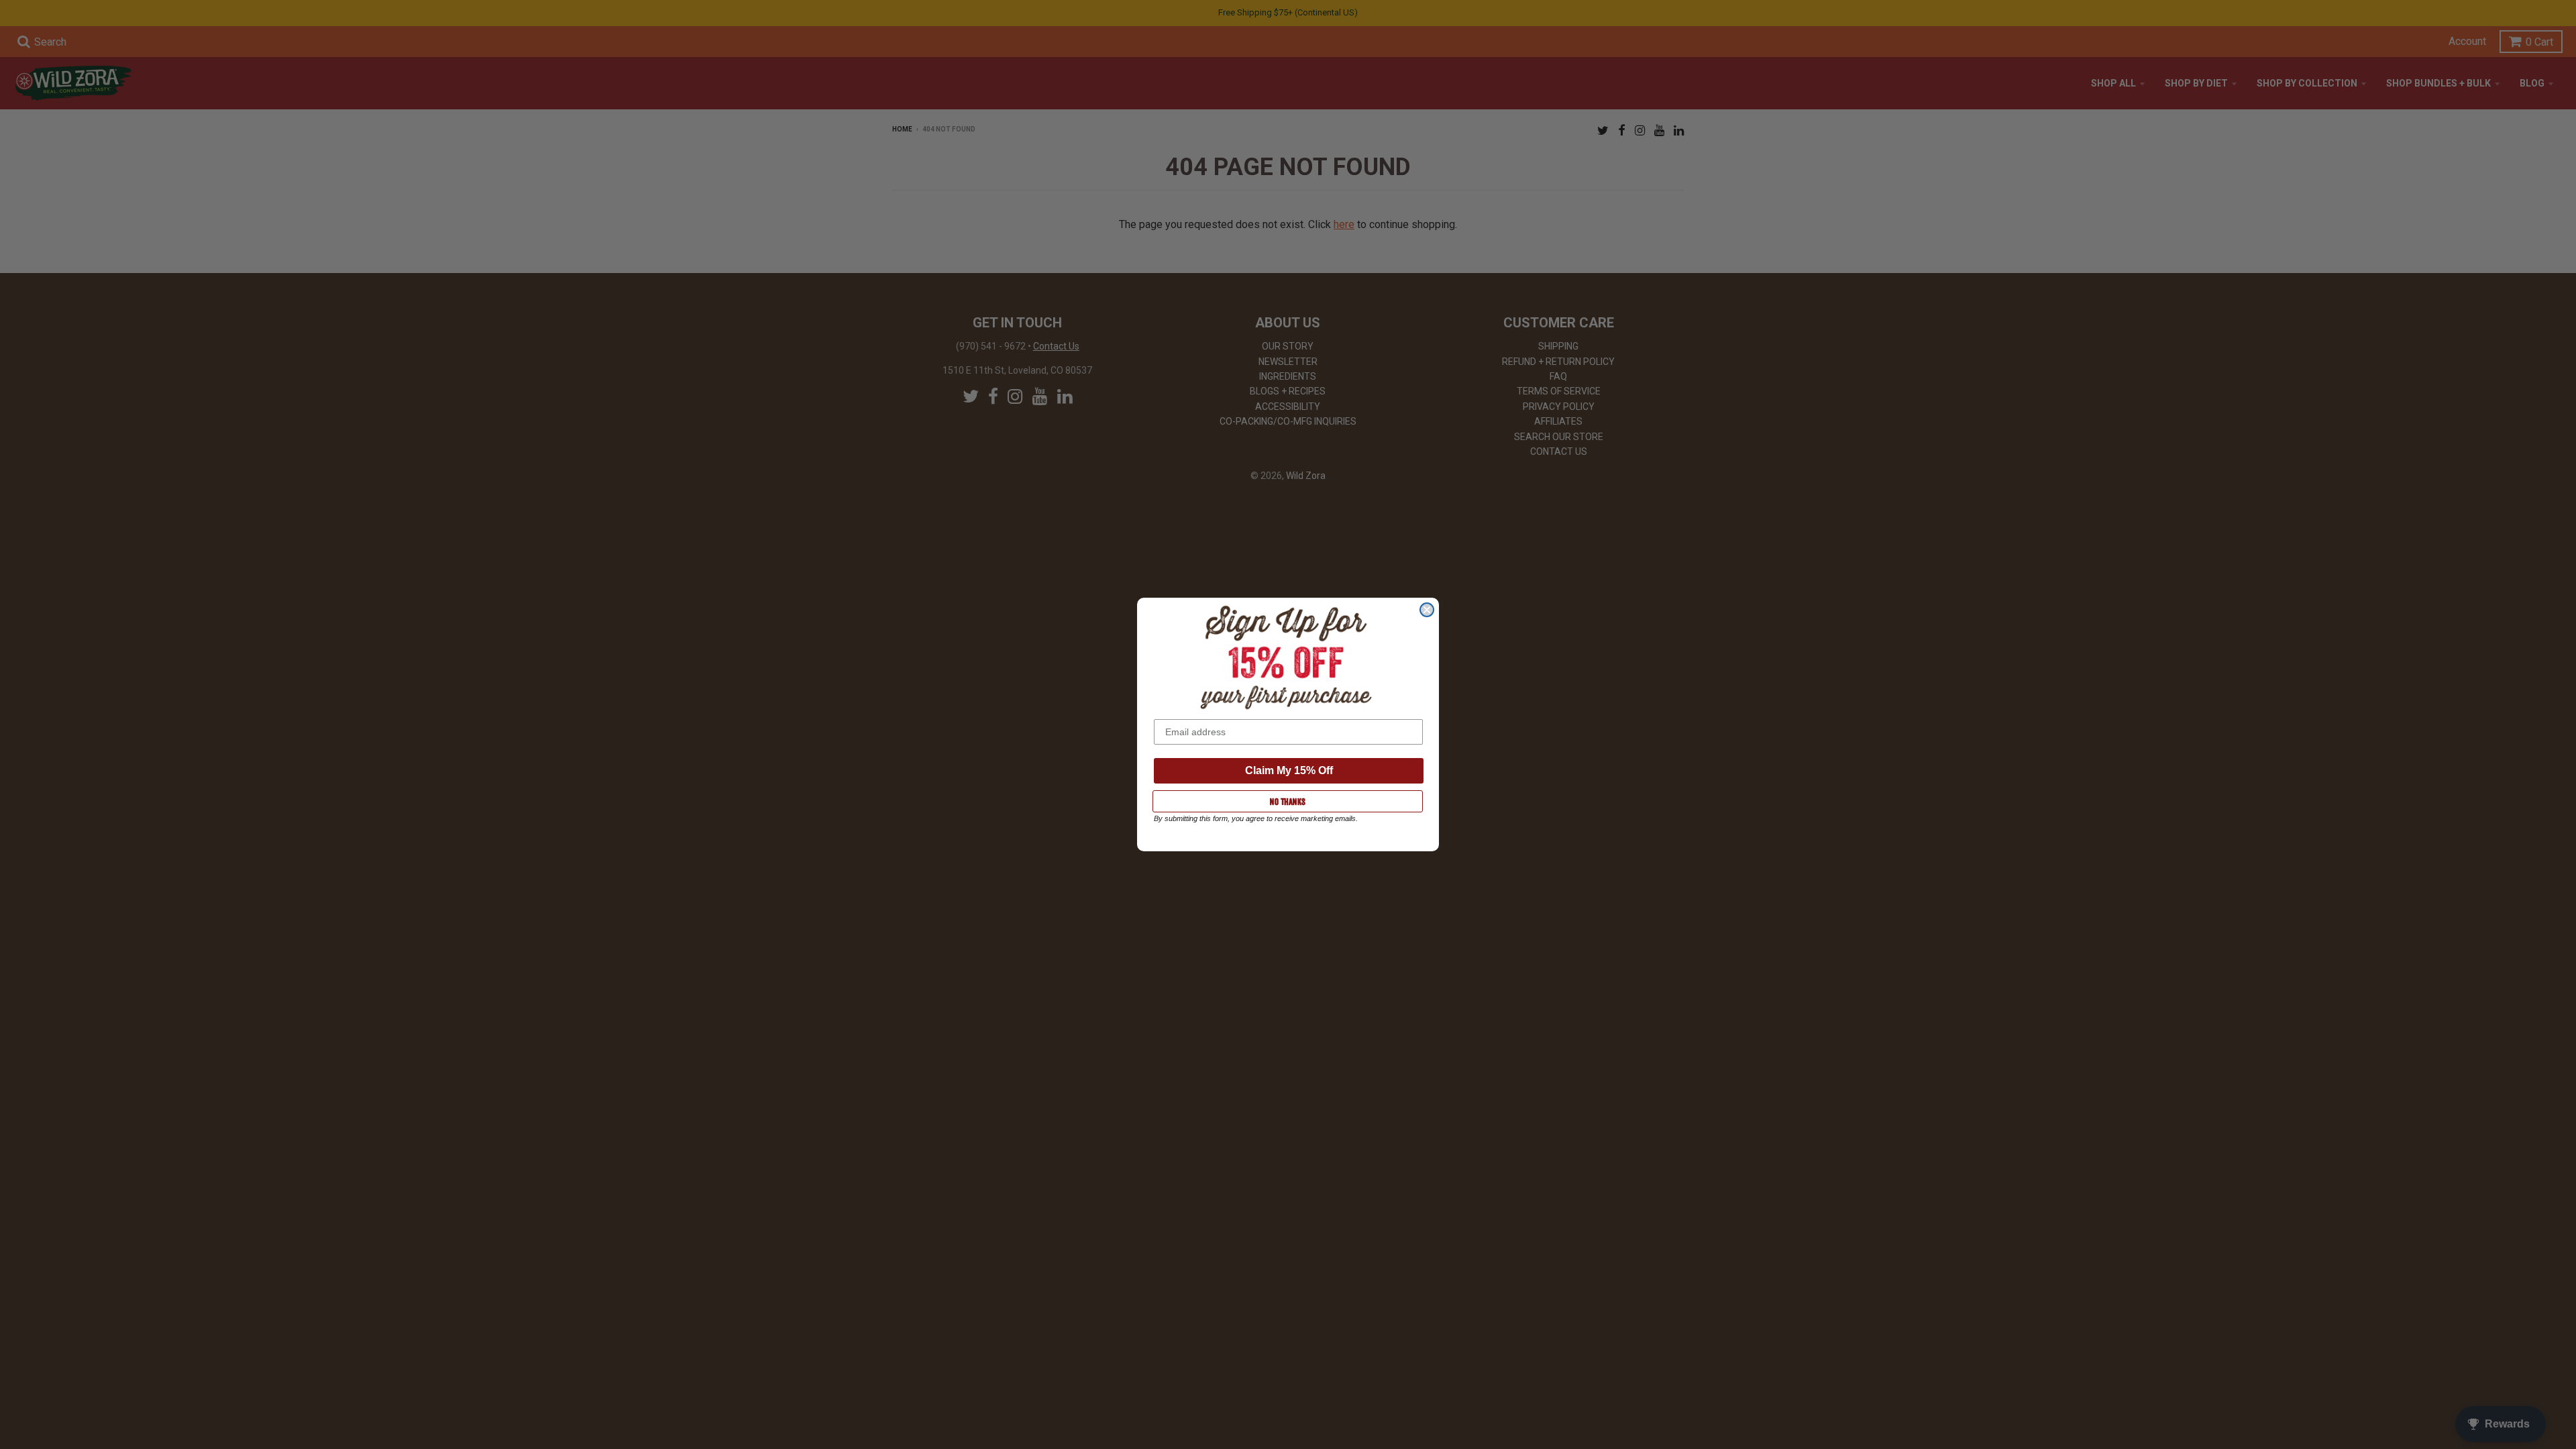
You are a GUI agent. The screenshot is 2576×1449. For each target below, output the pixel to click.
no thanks (1288, 802)
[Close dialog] (1427, 610)
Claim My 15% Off (1289, 770)
